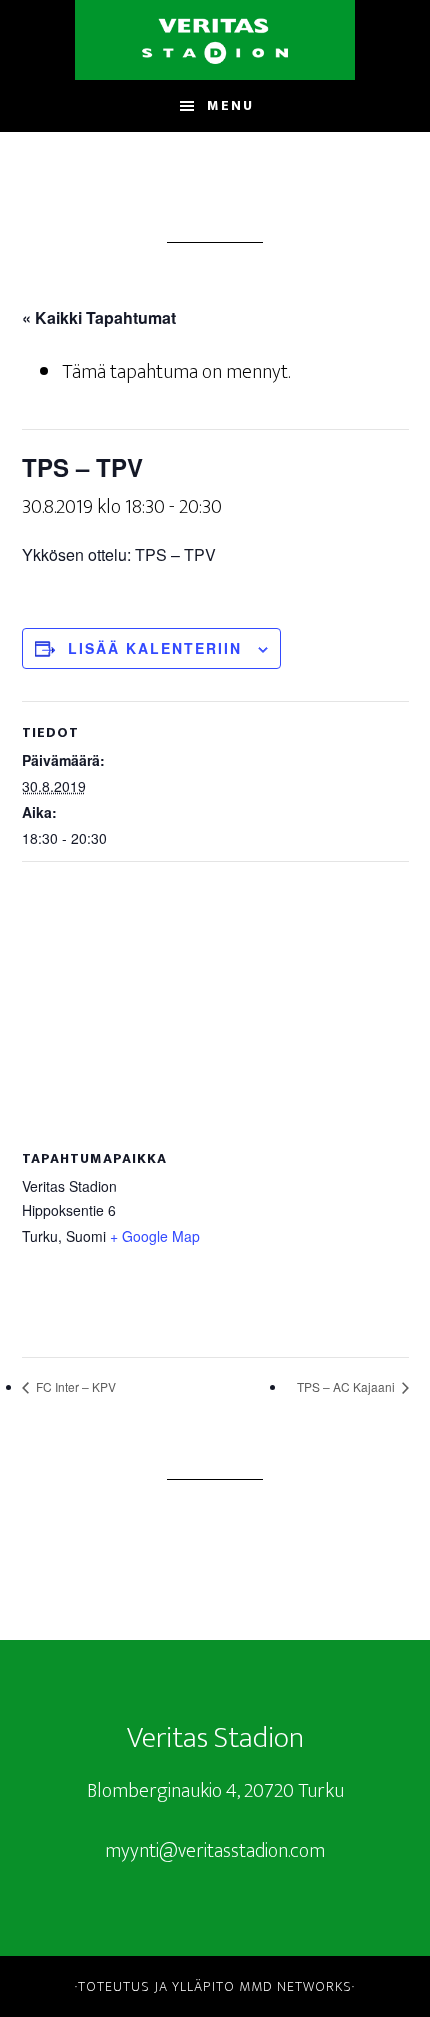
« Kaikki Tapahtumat (99, 317)
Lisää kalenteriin (155, 648)
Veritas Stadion (215, 40)
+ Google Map (155, 1236)
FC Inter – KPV (74, 1386)
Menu (230, 105)
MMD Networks (295, 1986)
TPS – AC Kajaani (347, 1386)
